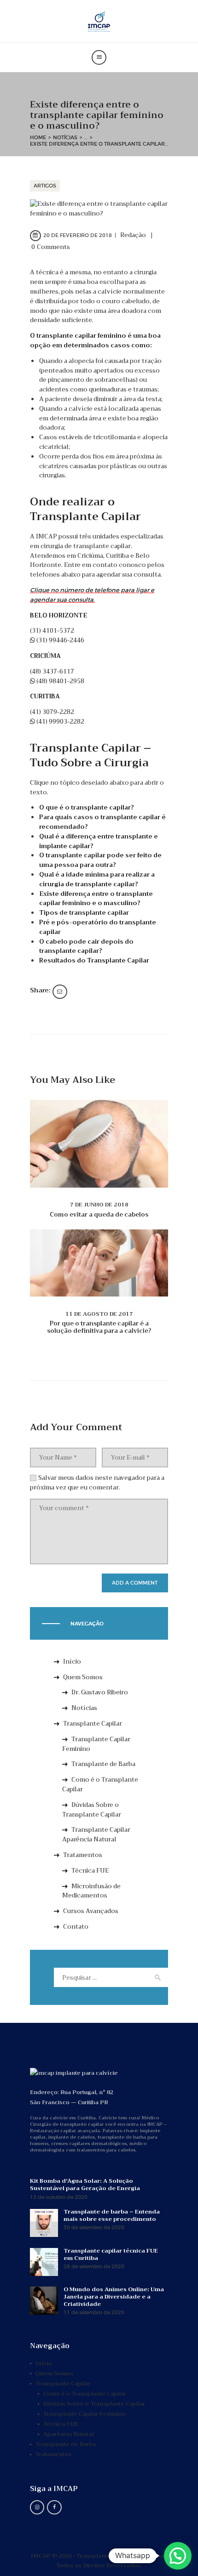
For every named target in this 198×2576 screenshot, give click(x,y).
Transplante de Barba (103, 1764)
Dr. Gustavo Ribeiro (100, 1692)
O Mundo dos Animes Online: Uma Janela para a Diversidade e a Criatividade (114, 2297)
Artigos (45, 186)
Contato (76, 1927)
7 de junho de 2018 (99, 1205)
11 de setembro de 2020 (94, 2313)
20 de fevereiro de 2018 (78, 235)
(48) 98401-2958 (60, 681)
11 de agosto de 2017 (99, 1314)
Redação (134, 235)
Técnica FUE (90, 1871)
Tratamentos (83, 1855)
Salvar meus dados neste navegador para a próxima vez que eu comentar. (97, 1483)
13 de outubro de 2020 (59, 2197)
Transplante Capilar (93, 1724)
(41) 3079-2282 (52, 712)
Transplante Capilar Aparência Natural (96, 1834)
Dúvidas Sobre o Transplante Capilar (92, 1810)
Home (38, 137)
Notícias (65, 137)
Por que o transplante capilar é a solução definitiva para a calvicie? (99, 1327)
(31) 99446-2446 (60, 640)
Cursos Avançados (91, 1911)
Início (72, 1662)
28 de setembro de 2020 (94, 2267)
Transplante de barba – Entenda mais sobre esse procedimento (112, 2215)
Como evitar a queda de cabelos (99, 1215)
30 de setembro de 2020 (94, 2228)
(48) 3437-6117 (52, 671)
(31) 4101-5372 (52, 631)
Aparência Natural (69, 2434)
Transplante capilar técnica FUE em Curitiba (111, 2254)
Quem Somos (83, 1677)
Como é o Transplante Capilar (100, 1784)
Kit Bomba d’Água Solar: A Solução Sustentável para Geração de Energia (85, 2185)
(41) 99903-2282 (60, 722)
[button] (178, 2556)
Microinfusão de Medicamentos (91, 1891)
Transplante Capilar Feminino (96, 1744)
